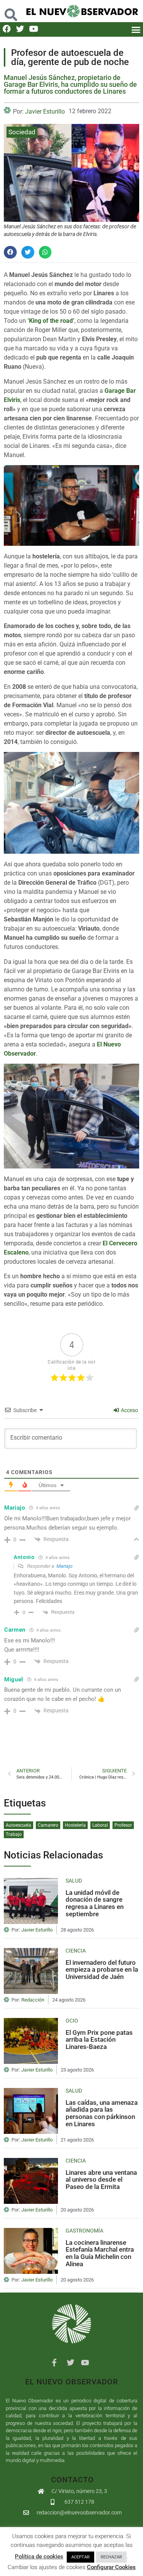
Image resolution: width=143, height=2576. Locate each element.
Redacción (33, 2000)
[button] (11, 11)
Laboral (100, 1825)
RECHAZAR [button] (111, 2557)
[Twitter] (20, 29)
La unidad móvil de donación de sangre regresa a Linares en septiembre (95, 1903)
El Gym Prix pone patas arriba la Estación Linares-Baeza (99, 2040)
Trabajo (14, 1834)
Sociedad (22, 132)
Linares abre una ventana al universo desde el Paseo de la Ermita (101, 2180)
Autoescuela (18, 1825)
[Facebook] (7, 29)
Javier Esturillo (45, 111)
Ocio (72, 2021)
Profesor (123, 1825)
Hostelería (75, 1825)
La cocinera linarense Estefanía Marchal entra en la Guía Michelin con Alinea (100, 2253)
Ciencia (76, 1951)
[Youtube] (33, 29)
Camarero (48, 1825)
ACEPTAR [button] (80, 2557)
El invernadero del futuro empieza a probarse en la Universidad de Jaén (102, 1970)
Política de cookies (39, 2556)
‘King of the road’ (51, 321)
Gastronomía (84, 2231)
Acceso (129, 1410)
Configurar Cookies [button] (111, 2567)
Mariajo (64, 1566)
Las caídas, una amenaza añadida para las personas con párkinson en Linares (102, 2113)
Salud (74, 1881)
